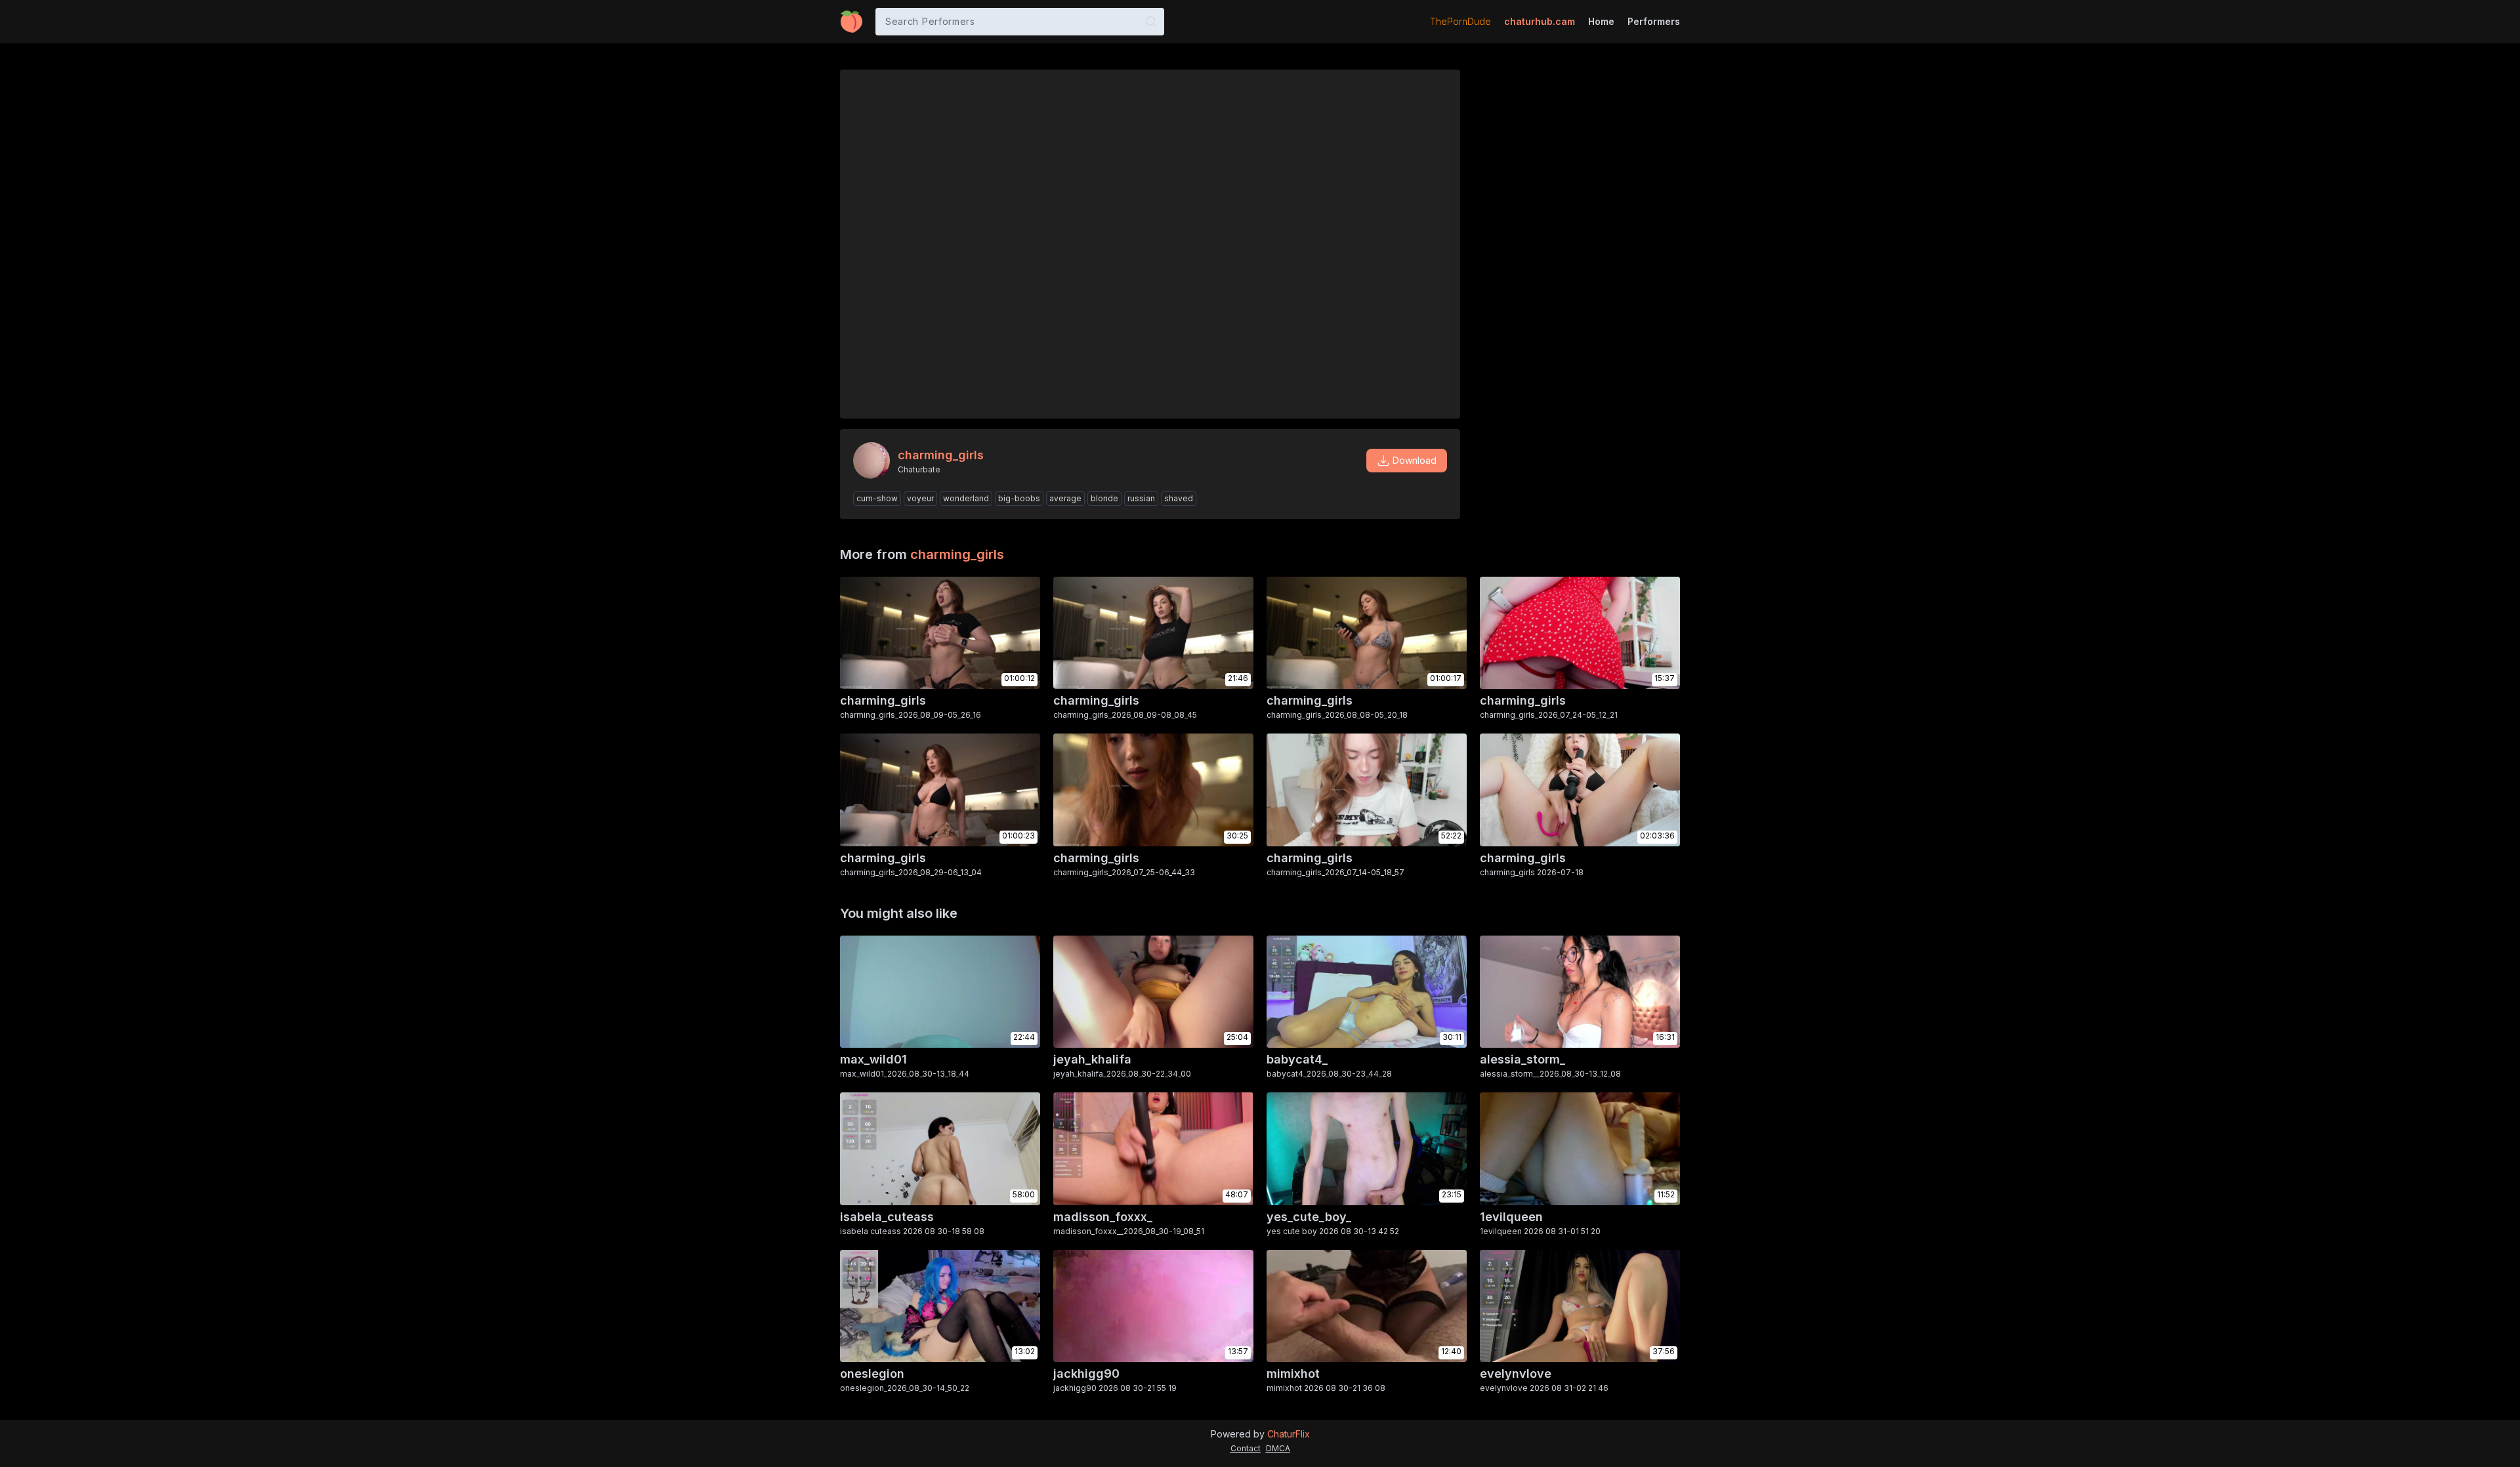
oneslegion (872, 1374)
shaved (1179, 498)
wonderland (966, 498)
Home (1601, 21)
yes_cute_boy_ (1309, 1217)
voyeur (920, 498)
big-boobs (1019, 498)
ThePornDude (1460, 21)
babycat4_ (1297, 1059)
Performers (1654, 21)
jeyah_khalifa (1092, 1059)
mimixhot (1293, 1374)
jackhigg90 (1086, 1374)
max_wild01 (873, 1059)
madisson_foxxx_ (1103, 1217)
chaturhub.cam (1540, 21)
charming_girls (957, 554)
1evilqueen (1511, 1217)
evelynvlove (1516, 1374)
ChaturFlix (1289, 1434)
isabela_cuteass (887, 1217)
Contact (1246, 1448)
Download (1415, 460)
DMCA (1278, 1448)
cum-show (877, 498)
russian (1141, 498)
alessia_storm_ (1522, 1059)
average (1065, 498)
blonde (1104, 498)
